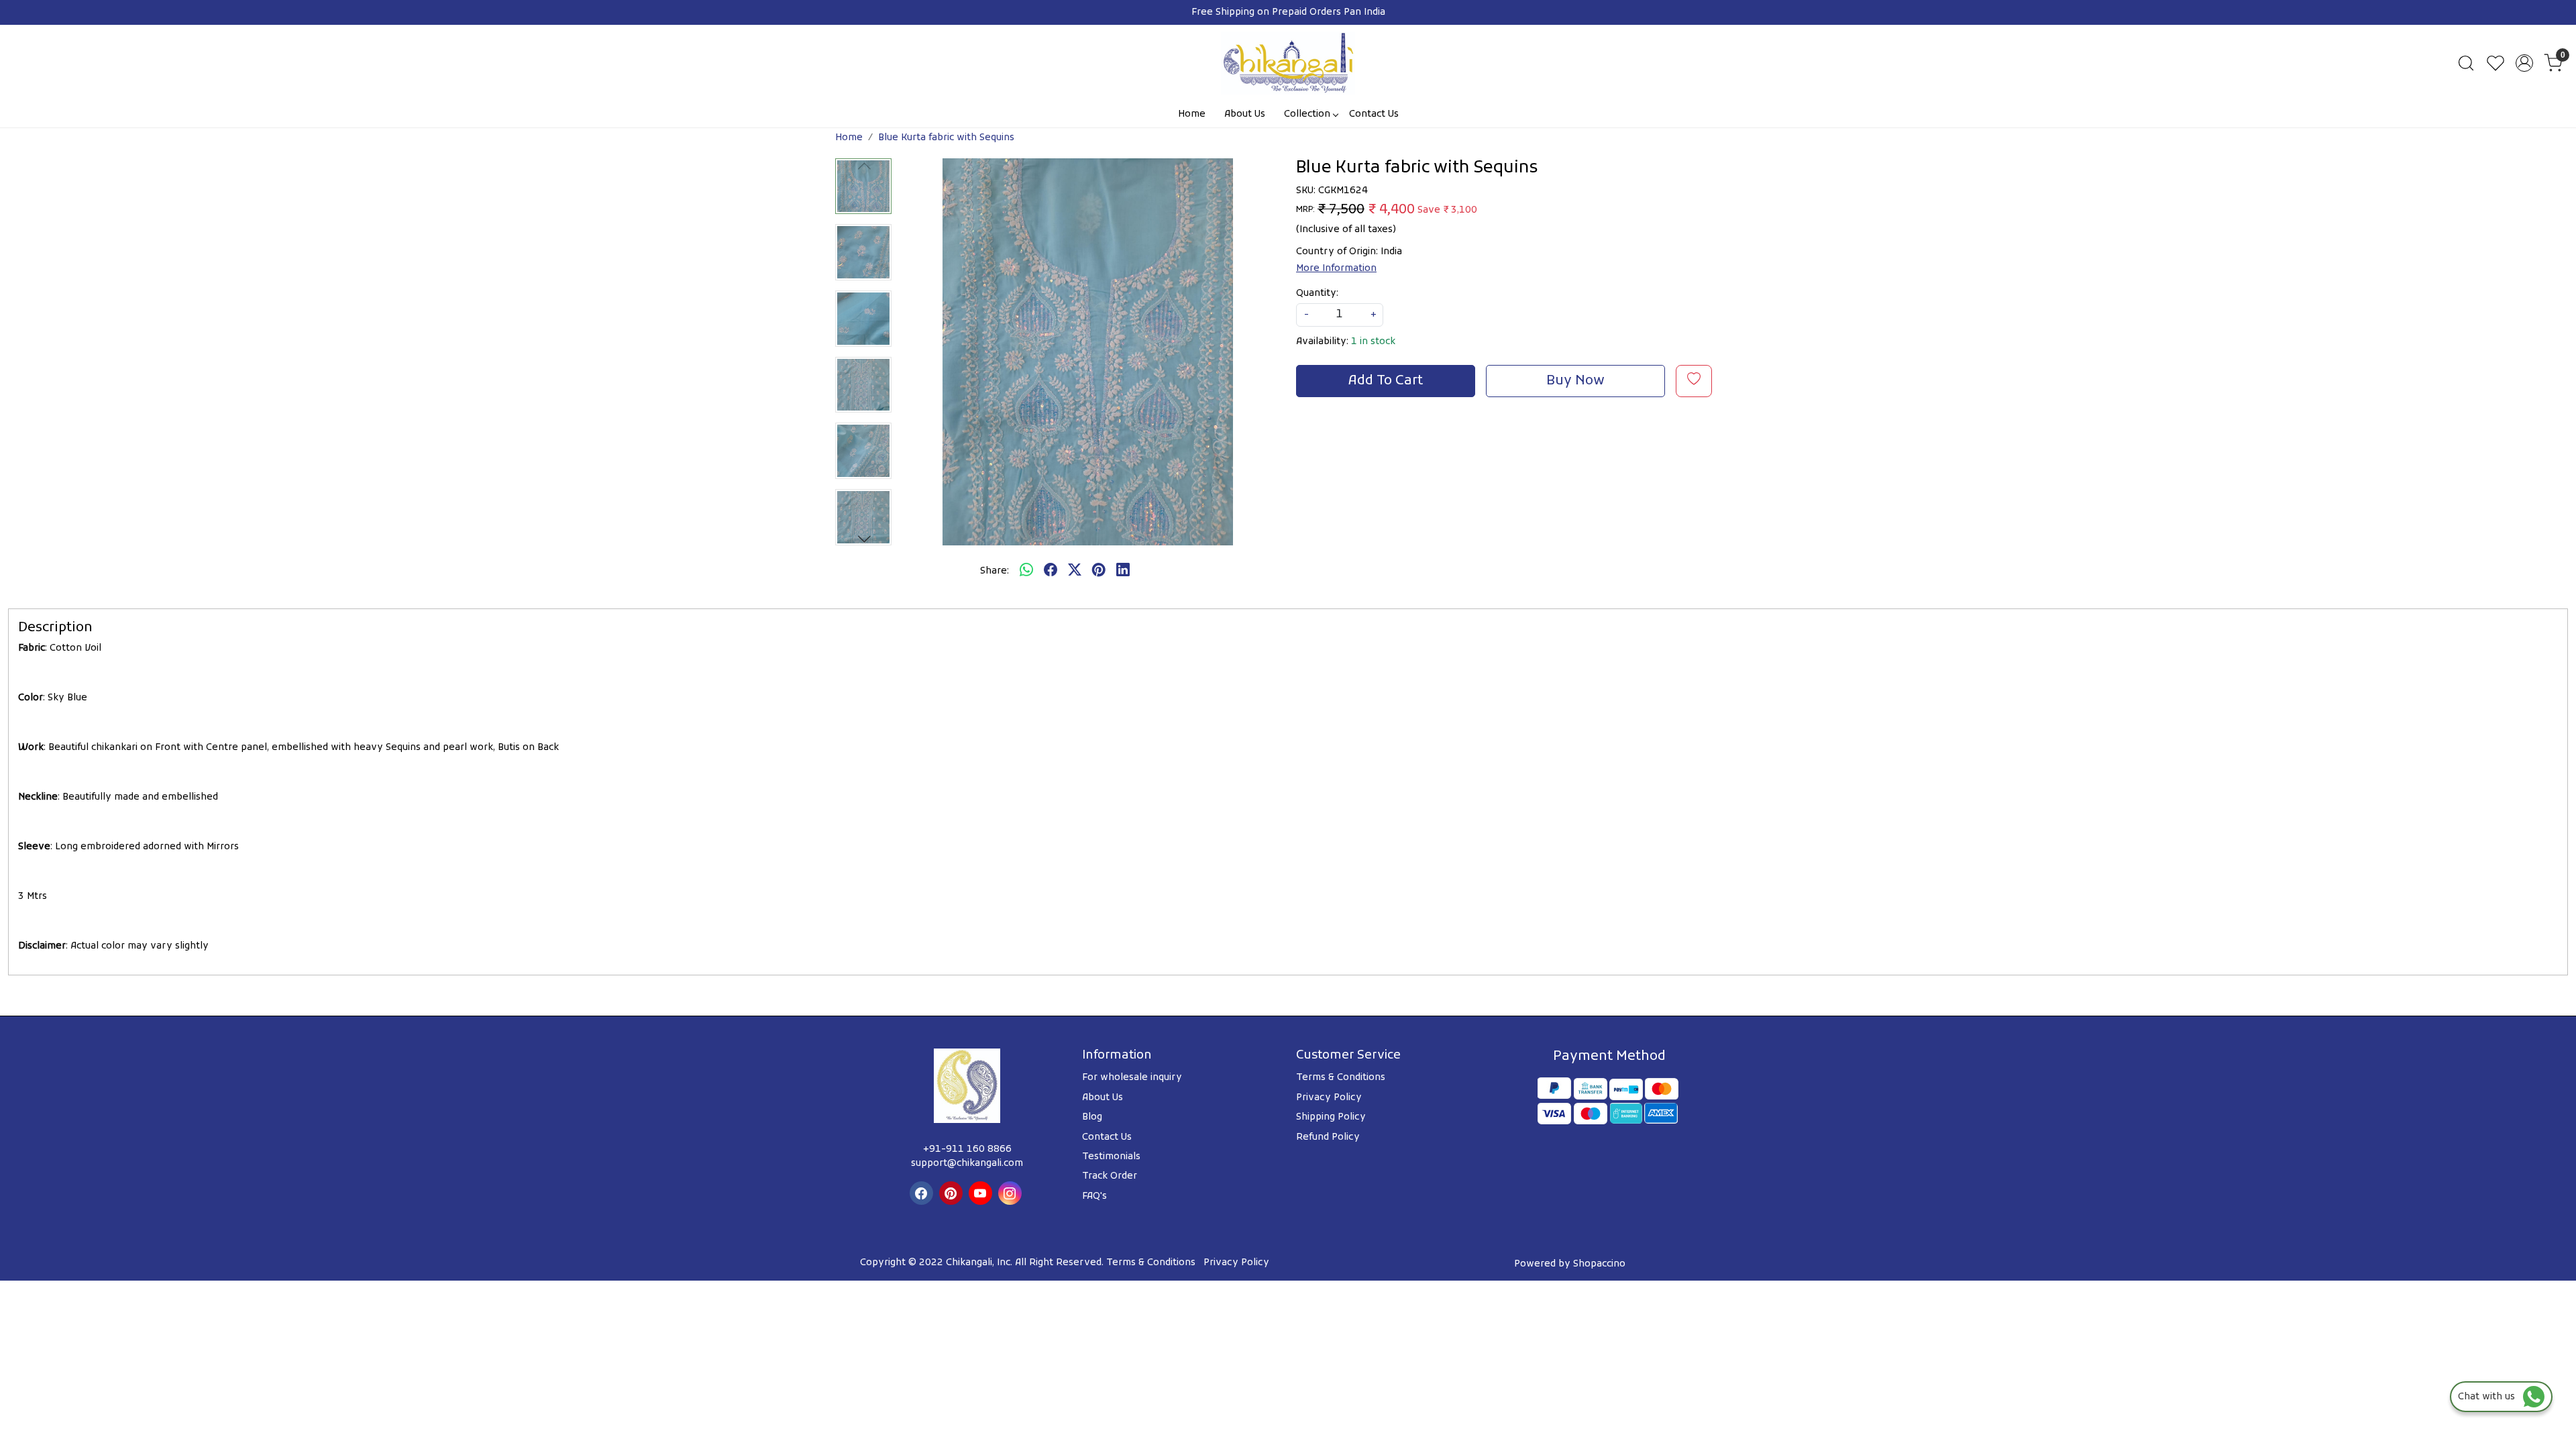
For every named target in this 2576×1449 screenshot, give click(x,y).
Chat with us (2490, 1397)
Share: (995, 571)
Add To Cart (1386, 381)
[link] (2466, 63)
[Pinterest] (953, 1193)
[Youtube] (982, 1193)
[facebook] (1051, 572)
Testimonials (1111, 1157)
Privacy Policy (1329, 1098)
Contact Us (1374, 114)
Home (1192, 114)
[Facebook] (923, 1193)
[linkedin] (1123, 572)
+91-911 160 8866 (967, 1149)
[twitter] (1075, 572)
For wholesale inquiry (1132, 1078)
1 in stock (1373, 342)
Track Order (1110, 1176)
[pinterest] (1099, 572)
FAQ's (1094, 1196)
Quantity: (1317, 293)
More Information (1336, 269)
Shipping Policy (1331, 1117)
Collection (1307, 114)
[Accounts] (2524, 63)
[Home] (1288, 63)
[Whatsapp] (1026, 572)
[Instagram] (1012, 1193)
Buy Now (1575, 381)
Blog (1092, 1117)
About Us (1245, 114)
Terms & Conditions (1341, 1078)
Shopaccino (1599, 1264)
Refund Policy (1328, 1137)
